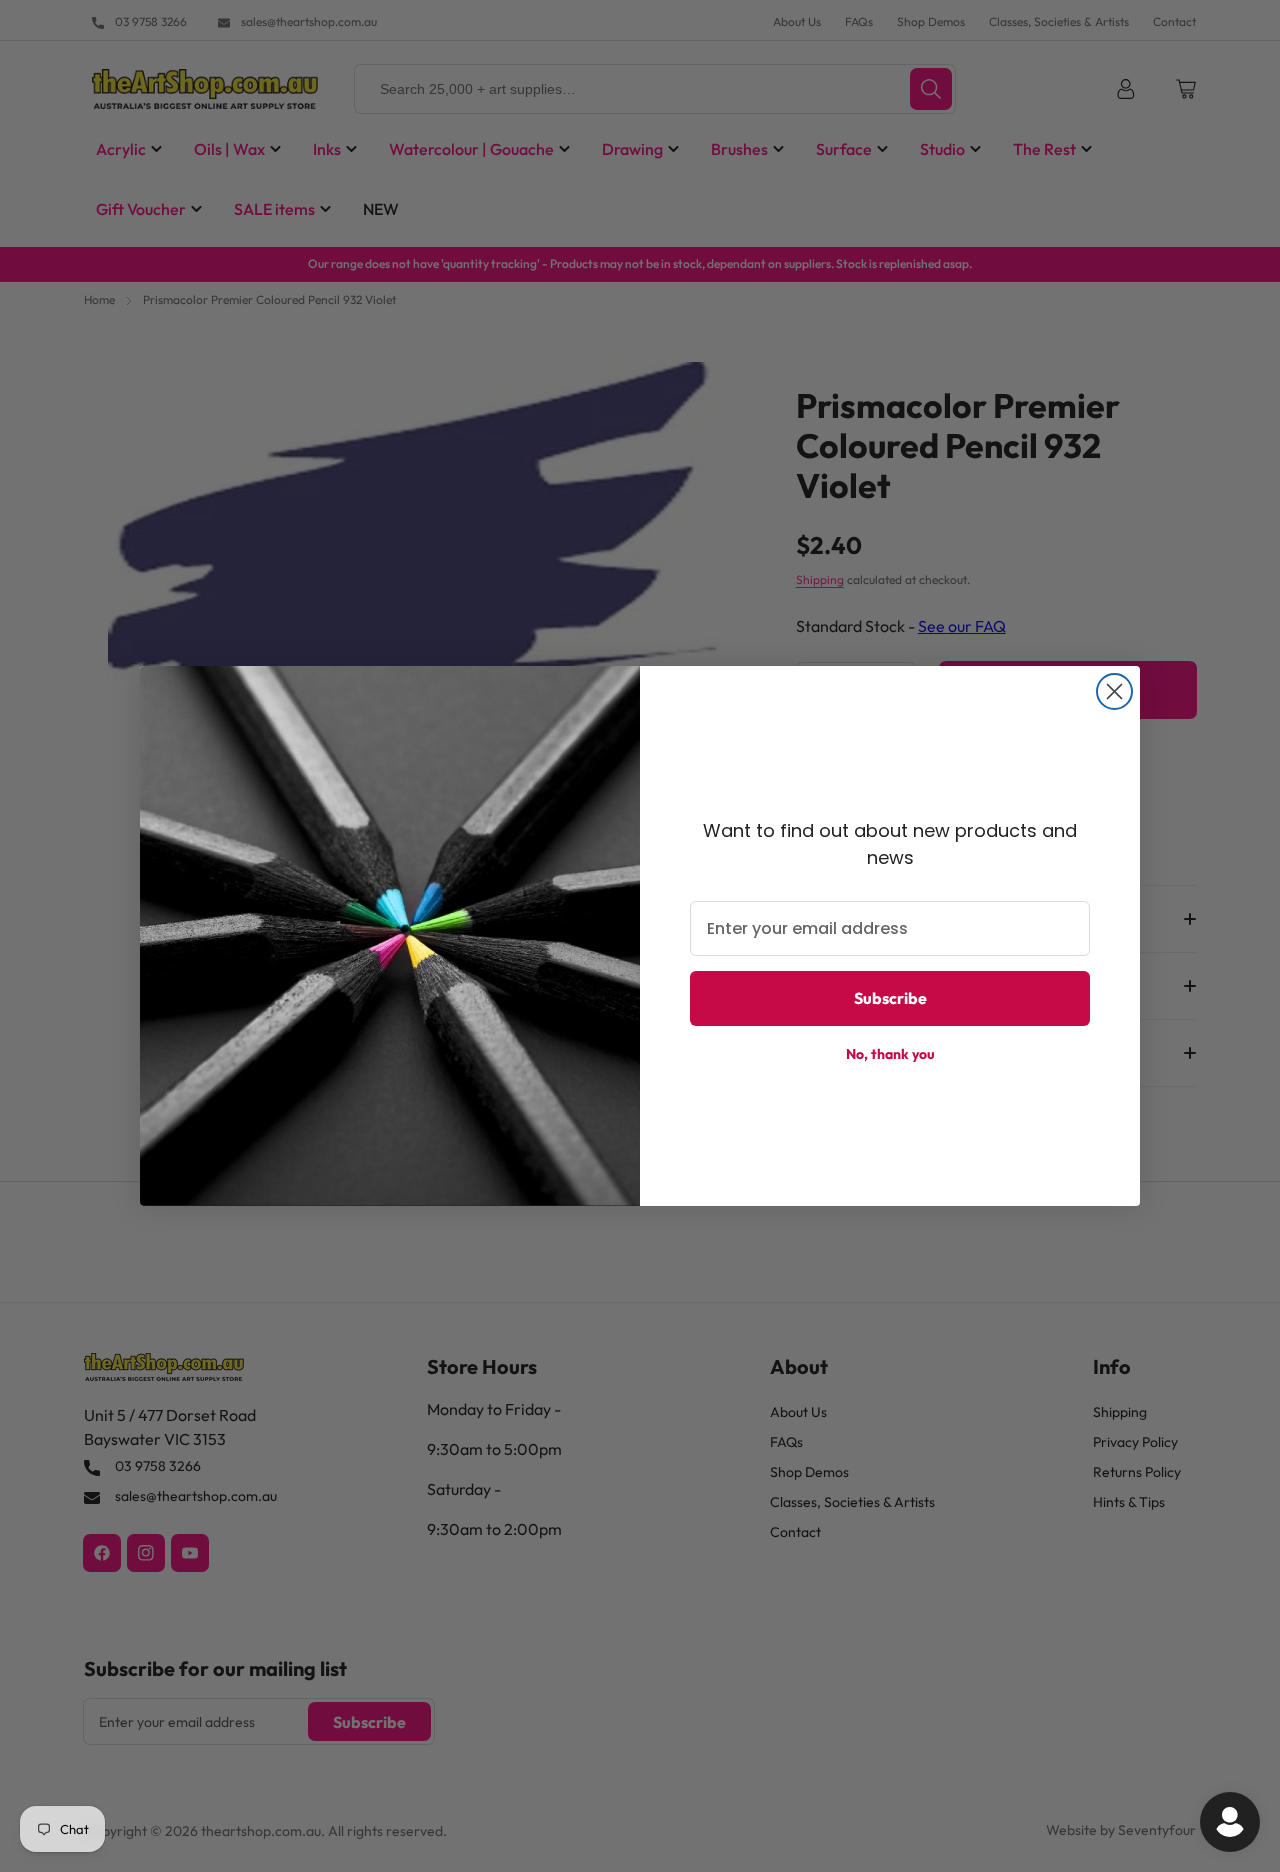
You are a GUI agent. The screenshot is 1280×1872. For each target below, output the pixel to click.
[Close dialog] (1114, 691)
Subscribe (890, 998)
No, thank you (890, 1054)
